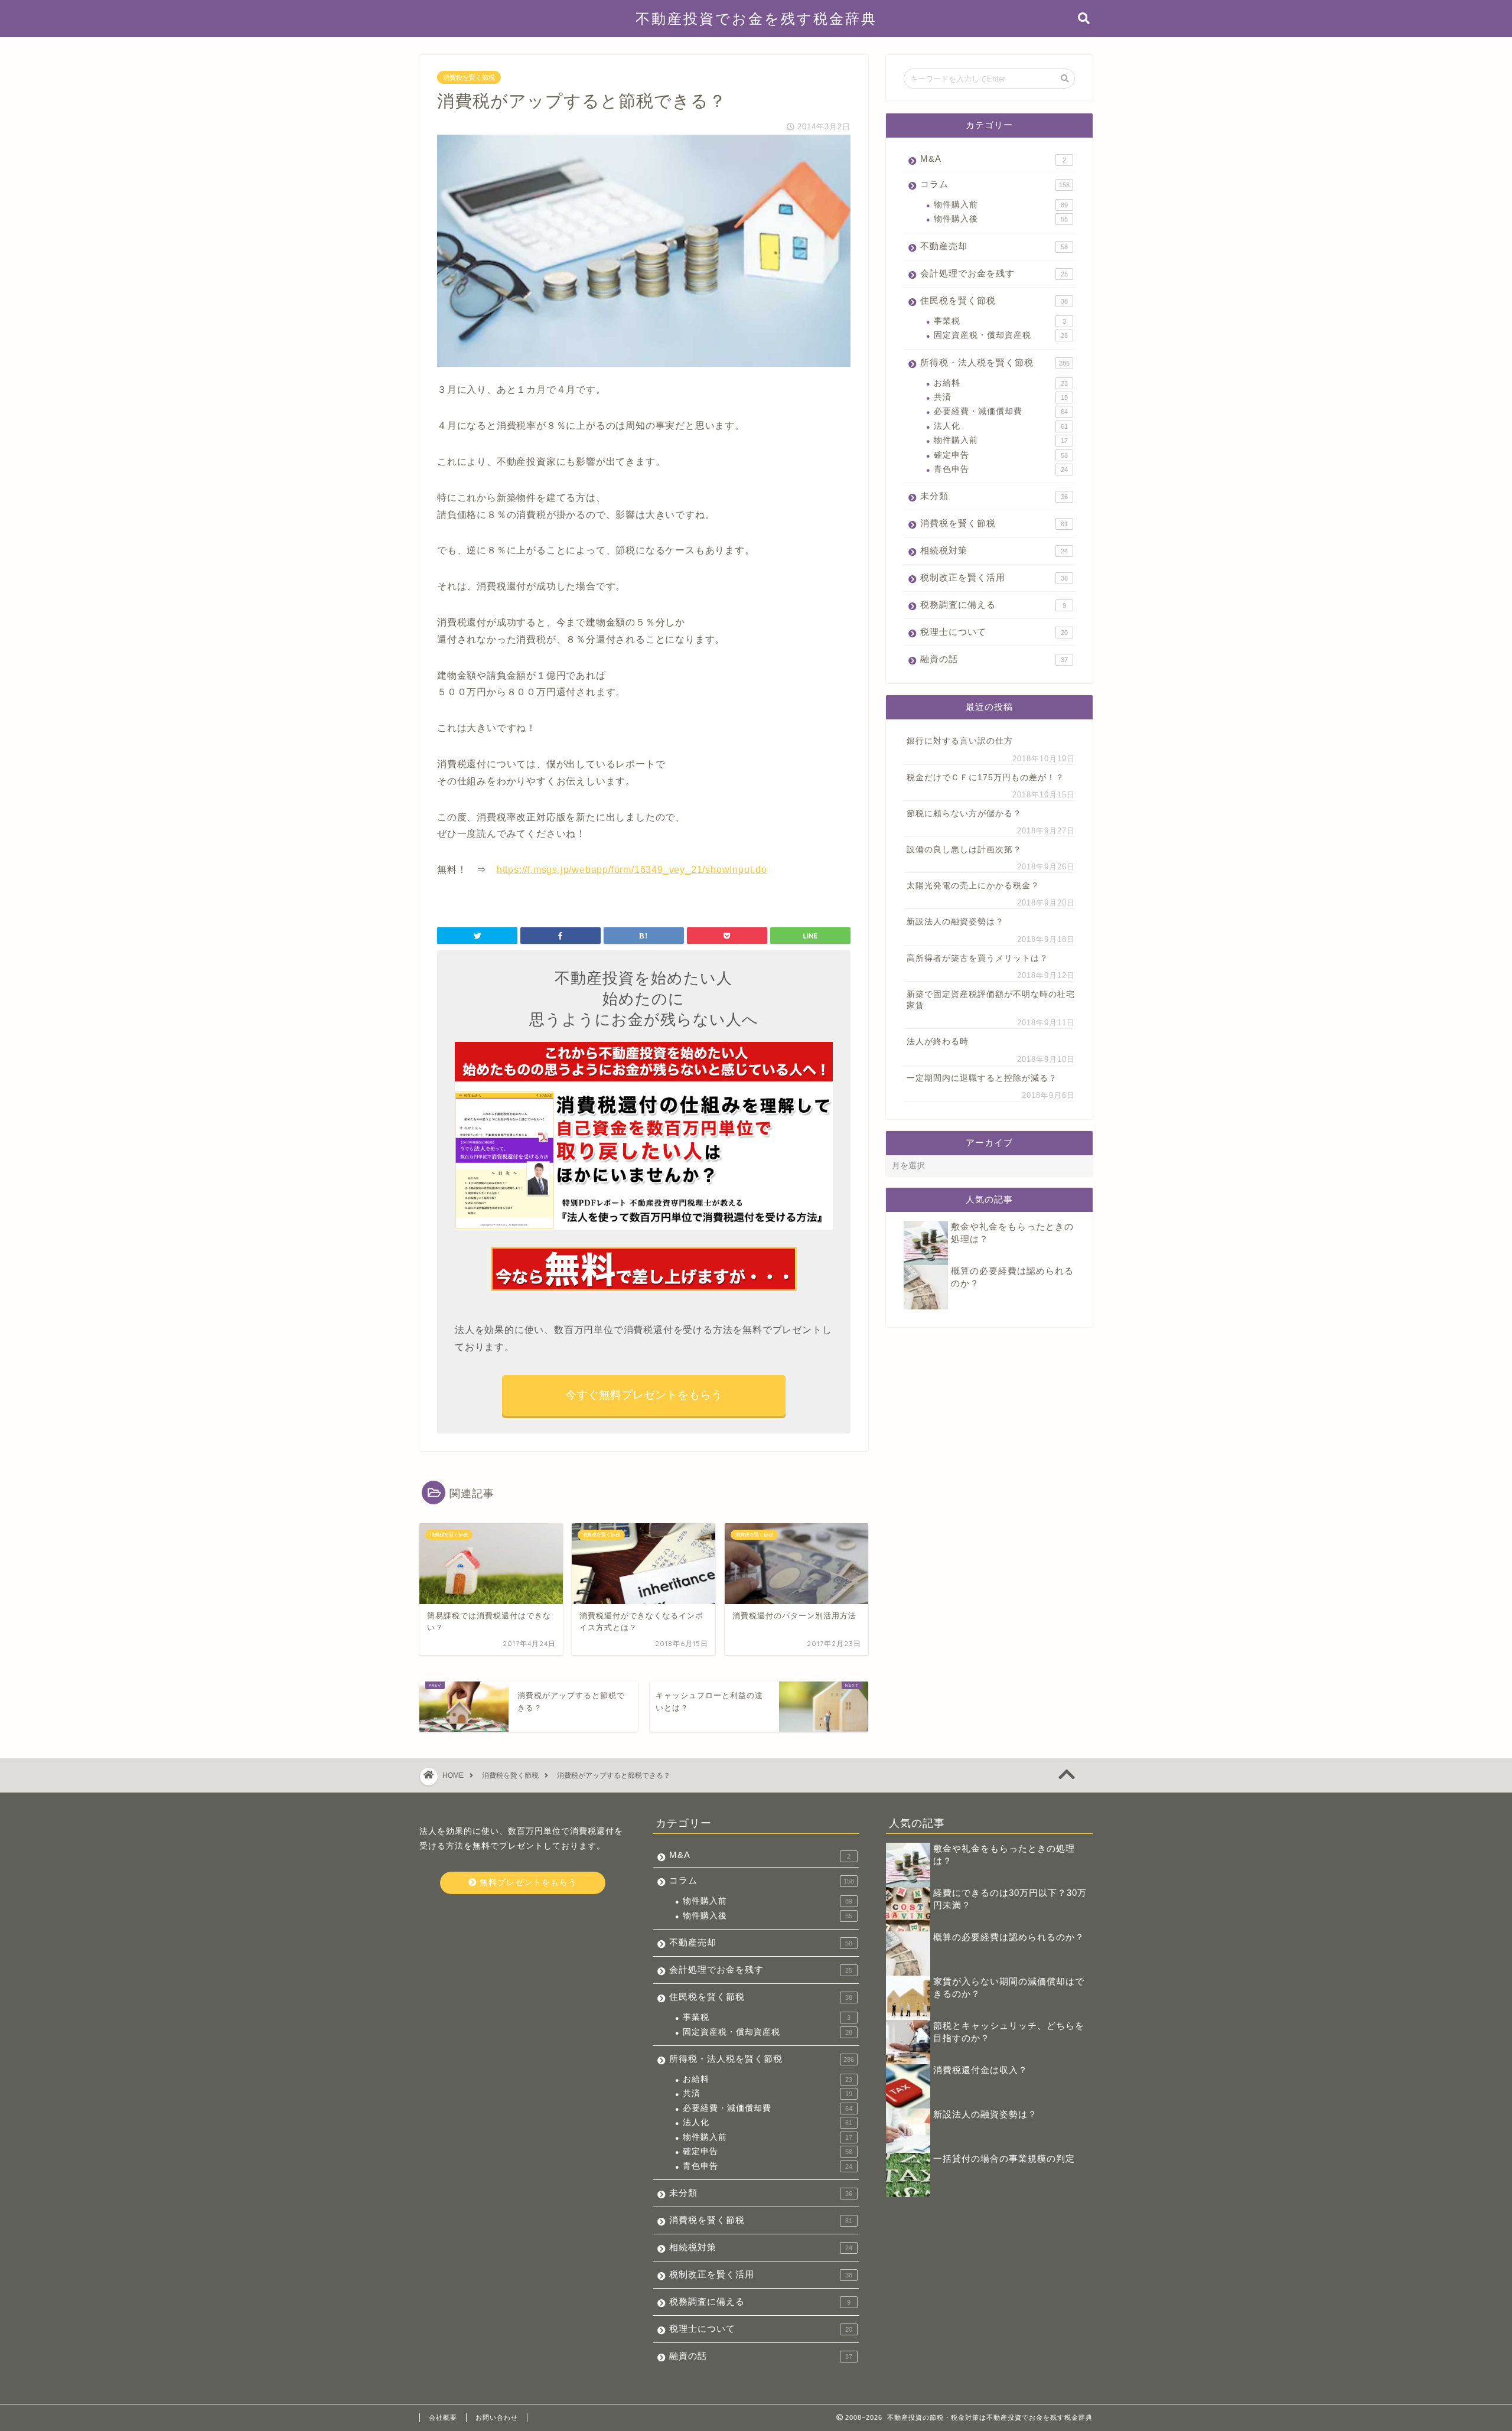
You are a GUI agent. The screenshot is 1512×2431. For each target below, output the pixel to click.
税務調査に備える (993, 605)
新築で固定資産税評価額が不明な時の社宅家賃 (991, 1000)
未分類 (994, 496)
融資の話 (994, 659)
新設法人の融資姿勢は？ (955, 922)
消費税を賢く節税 (469, 77)
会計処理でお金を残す (994, 273)
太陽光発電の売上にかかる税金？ (973, 886)
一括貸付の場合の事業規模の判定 (1004, 2158)
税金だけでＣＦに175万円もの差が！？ (985, 778)
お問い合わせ (497, 2417)
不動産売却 (994, 246)
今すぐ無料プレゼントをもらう (644, 1395)
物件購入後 (1001, 219)
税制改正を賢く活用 (994, 577)
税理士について (994, 632)
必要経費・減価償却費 (1001, 411)
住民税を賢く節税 (994, 300)
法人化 (1001, 426)
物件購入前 (1001, 205)
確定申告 (1001, 455)
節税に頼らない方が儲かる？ (964, 814)
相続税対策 (994, 550)
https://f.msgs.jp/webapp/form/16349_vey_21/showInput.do (632, 870)
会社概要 (443, 2417)
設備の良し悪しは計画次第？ (964, 850)
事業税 (1000, 321)
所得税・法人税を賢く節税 (995, 362)
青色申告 (1001, 469)
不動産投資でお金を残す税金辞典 (756, 18)
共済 (1001, 397)
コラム (995, 184)
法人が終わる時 (938, 1042)
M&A (993, 159)
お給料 (1001, 383)
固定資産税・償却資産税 (1001, 335)
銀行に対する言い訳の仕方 (960, 741)
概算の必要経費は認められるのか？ (1009, 1937)
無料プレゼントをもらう (527, 1883)
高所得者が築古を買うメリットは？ (977, 958)
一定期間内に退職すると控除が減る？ (982, 1078)
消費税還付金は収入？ (980, 2070)
